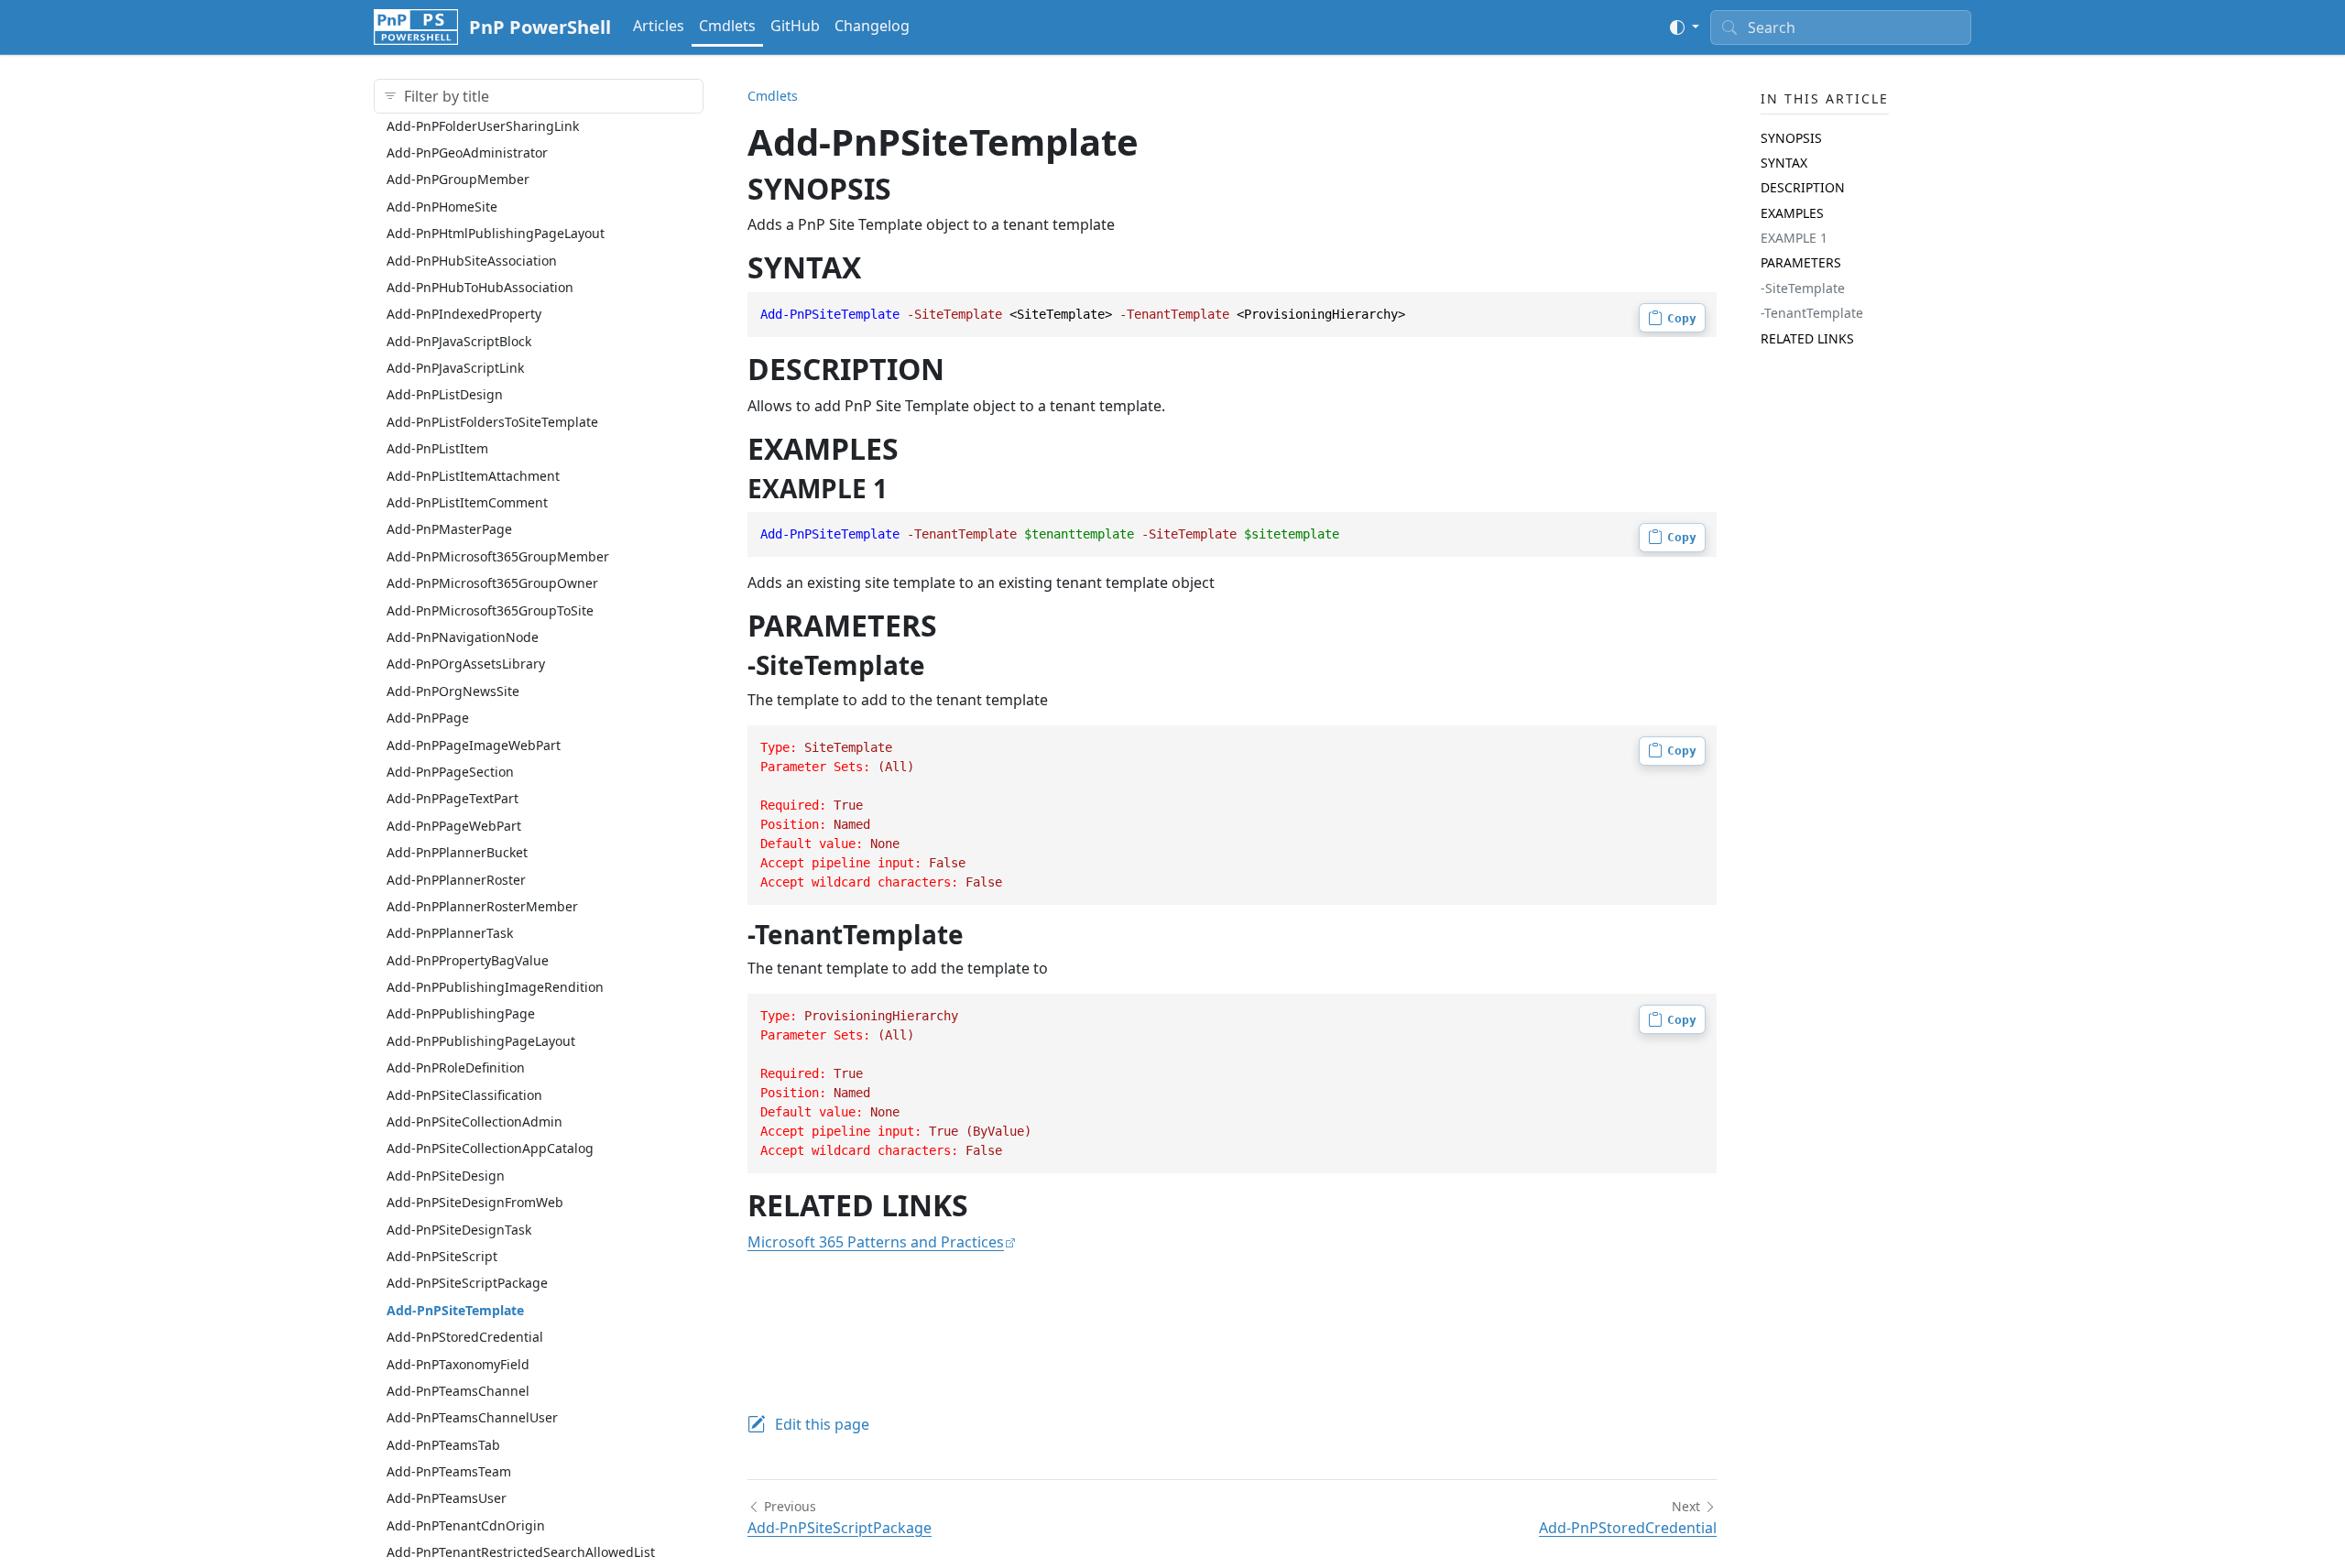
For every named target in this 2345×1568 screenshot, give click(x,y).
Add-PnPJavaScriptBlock (459, 340)
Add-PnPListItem (437, 448)
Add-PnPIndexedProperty (464, 314)
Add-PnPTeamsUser (447, 1498)
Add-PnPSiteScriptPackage (467, 1283)
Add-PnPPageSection (450, 771)
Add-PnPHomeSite (442, 206)
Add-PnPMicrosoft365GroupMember (498, 555)
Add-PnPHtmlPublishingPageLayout (496, 232)
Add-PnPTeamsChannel (458, 1390)
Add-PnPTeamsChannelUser (472, 1417)
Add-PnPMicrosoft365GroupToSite (490, 610)
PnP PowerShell (540, 27)
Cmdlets (727, 26)
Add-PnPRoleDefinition (456, 1067)
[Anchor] (912, 188)
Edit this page (822, 1424)
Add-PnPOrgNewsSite (453, 690)
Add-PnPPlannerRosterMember (482, 905)
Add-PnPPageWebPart (454, 825)
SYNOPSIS (1791, 137)
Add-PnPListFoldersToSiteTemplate (492, 421)
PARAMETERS (1801, 262)
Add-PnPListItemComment (467, 501)
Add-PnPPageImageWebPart (474, 744)
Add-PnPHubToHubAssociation (480, 286)
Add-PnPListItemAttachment (473, 475)
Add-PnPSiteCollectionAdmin (474, 1121)
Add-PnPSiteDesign (446, 1175)
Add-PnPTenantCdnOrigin (466, 1524)
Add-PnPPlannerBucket (457, 851)
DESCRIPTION (1803, 187)
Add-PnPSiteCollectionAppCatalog (490, 1148)
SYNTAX (1784, 162)
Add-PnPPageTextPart (453, 798)
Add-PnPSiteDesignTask (459, 1229)
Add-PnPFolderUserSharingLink (483, 125)
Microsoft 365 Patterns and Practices (876, 1242)
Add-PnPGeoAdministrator (467, 152)
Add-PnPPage (428, 717)
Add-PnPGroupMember (458, 179)
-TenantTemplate (1812, 313)
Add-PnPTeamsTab (443, 1444)
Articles (659, 26)
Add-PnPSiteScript (442, 1255)
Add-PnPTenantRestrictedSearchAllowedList (521, 1552)
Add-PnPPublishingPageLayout (481, 1040)
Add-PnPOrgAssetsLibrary (466, 664)
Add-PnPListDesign (445, 394)
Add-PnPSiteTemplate (455, 1309)
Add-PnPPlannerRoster (456, 879)
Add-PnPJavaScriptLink (455, 367)
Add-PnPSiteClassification (464, 1094)
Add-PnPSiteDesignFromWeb (475, 1201)
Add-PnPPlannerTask (450, 933)
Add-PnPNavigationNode (463, 636)
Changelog (872, 26)
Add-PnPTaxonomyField (458, 1363)
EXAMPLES (1792, 212)
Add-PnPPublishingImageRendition (495, 986)
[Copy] (1672, 318)
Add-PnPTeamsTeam (449, 1470)
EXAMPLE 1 (1794, 237)
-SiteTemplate (1803, 287)
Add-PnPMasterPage (449, 529)
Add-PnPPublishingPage (461, 1013)
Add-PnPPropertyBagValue (468, 959)
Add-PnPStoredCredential (465, 1336)
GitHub (795, 26)
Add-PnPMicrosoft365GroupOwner (492, 582)
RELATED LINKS (1807, 338)
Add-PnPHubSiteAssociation (472, 260)
